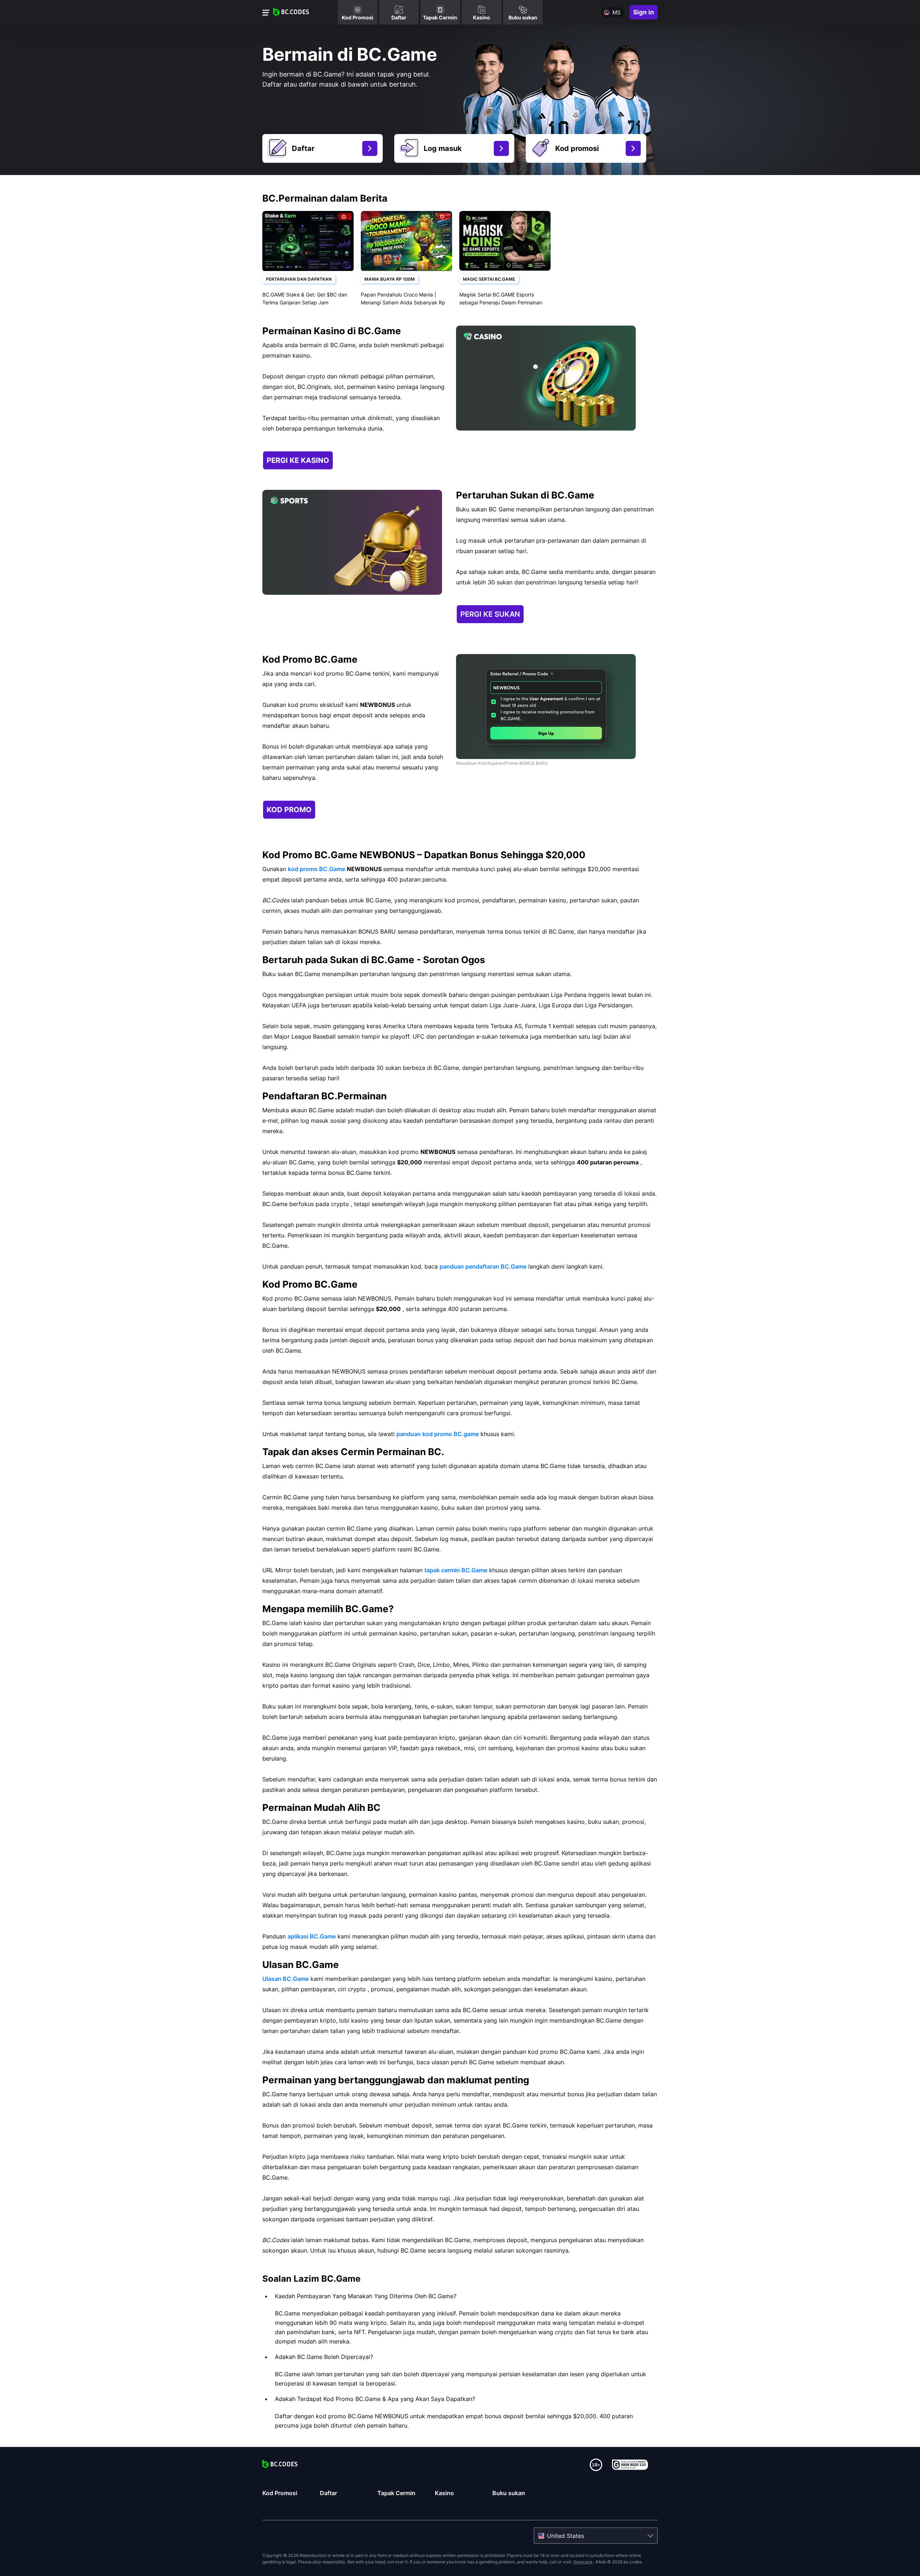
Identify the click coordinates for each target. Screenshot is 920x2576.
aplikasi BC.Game (312, 1936)
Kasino (444, 2493)
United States (565, 2536)
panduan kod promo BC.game (438, 1434)
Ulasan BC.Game (286, 1979)
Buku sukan (509, 2493)
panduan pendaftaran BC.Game (483, 1266)
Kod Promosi (280, 2493)
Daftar (328, 2493)
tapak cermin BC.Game (456, 1570)
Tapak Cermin (396, 2493)
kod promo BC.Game (316, 869)
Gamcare (583, 2562)
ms (617, 12)
